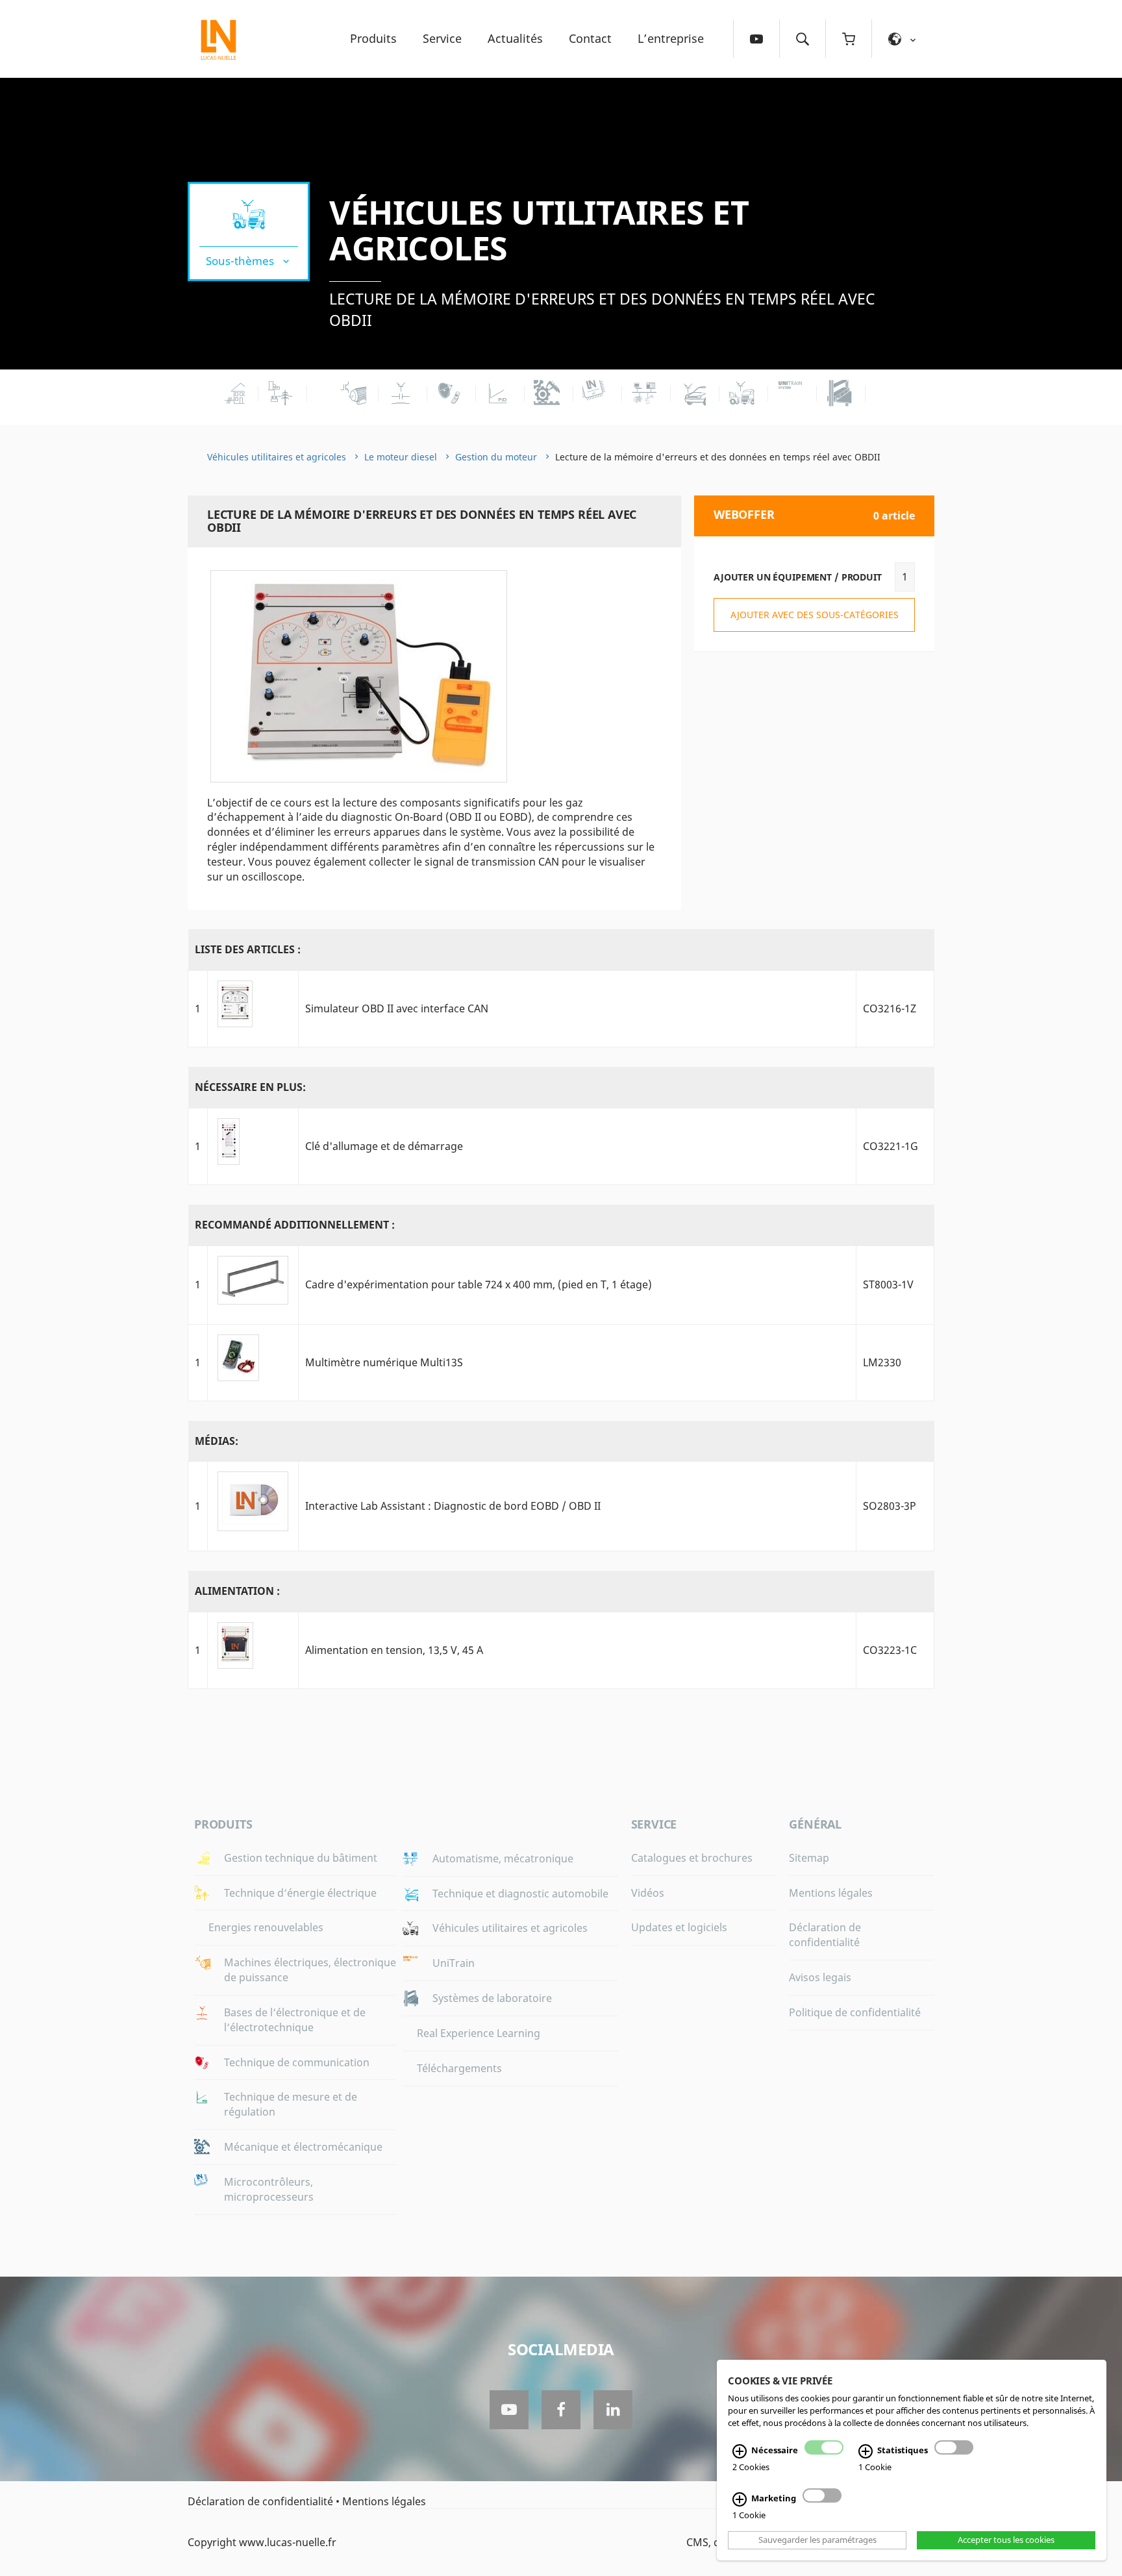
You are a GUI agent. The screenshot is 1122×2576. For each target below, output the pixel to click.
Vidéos (648, 1893)
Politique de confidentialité (855, 2012)
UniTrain (454, 1963)
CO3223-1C (890, 1650)
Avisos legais (820, 1977)
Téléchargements (459, 2068)
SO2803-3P (890, 1506)
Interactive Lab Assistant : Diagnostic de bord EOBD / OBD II (453, 1506)
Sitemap (809, 1858)
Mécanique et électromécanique (303, 2147)
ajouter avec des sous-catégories (815, 615)
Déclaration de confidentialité (825, 1935)
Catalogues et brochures (692, 1858)
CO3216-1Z (890, 1008)
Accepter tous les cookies (1006, 2540)
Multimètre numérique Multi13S (384, 1362)
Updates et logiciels (679, 1927)
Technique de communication (297, 2062)
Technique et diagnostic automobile (520, 1894)
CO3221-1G (891, 1146)
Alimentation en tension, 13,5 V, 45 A (394, 1650)
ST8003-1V (888, 1284)
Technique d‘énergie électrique (300, 1893)
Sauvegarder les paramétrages (817, 2540)
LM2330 (882, 1362)
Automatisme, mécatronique (503, 1858)
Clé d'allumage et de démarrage (384, 1146)
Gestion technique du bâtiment (301, 1858)
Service (442, 38)
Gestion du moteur (496, 457)
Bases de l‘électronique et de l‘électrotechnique (295, 2020)
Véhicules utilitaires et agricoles (539, 230)
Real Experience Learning (479, 2033)
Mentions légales (831, 1893)
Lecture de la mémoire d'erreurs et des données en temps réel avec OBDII (602, 309)
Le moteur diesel (401, 457)
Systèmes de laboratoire (492, 1998)
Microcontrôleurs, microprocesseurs (269, 2189)
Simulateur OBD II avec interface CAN (397, 1008)
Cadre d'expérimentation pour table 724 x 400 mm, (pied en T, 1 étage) (479, 1284)
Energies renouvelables (266, 1927)
